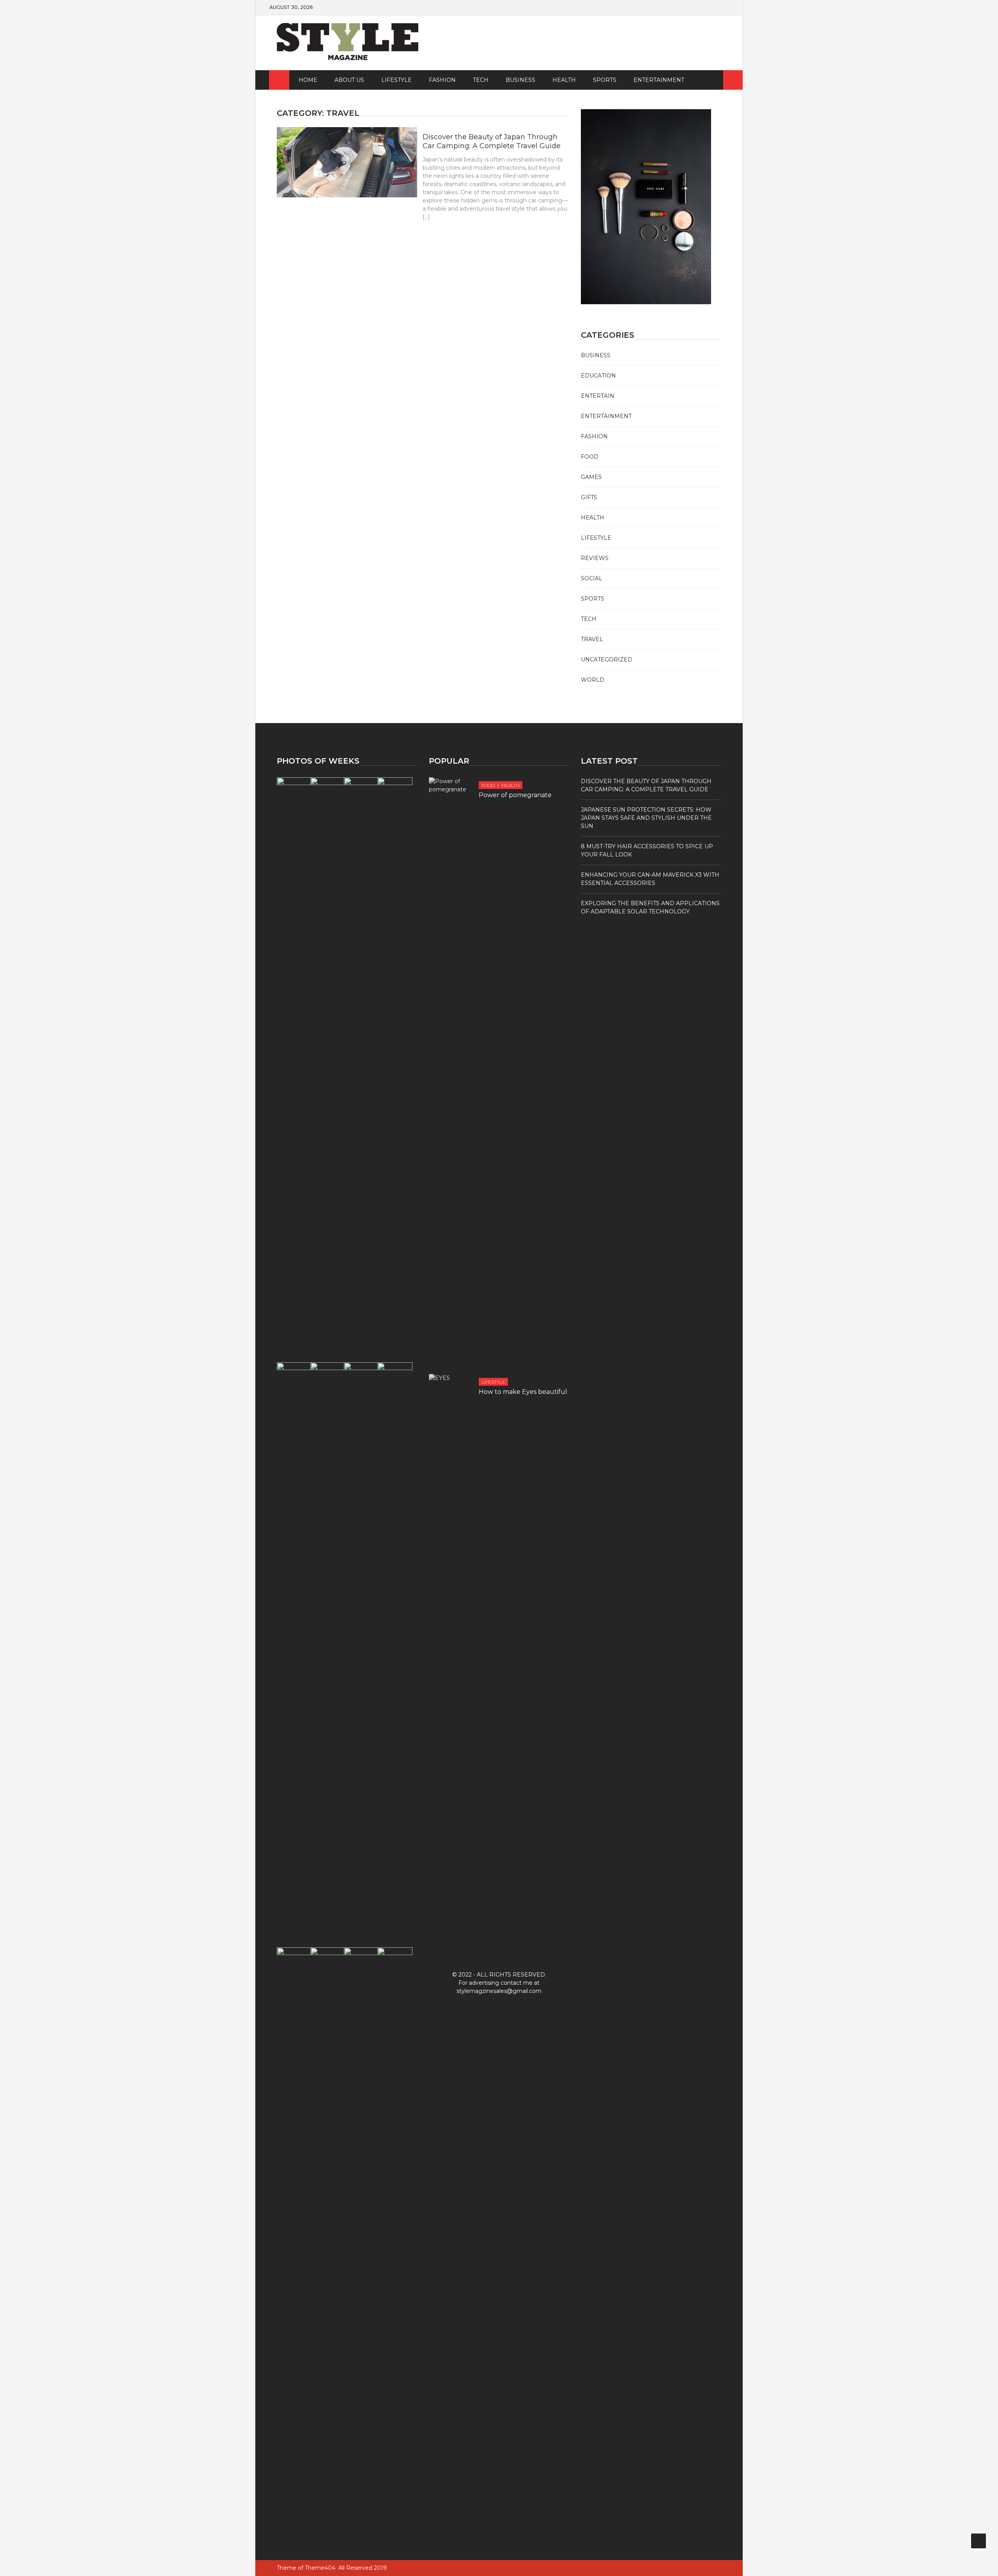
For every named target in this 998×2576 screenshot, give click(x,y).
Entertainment (659, 80)
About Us (349, 80)
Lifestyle (396, 80)
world (593, 680)
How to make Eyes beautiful (523, 1392)
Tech (481, 80)
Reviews (595, 558)
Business (520, 80)
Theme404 (320, 2568)
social (592, 578)
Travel (592, 639)
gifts (589, 497)
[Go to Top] (979, 2541)
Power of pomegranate (515, 795)
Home (308, 80)
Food (590, 457)
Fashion (442, 80)
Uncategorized (607, 660)
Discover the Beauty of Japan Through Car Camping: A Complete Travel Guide (492, 141)
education (598, 376)
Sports (605, 80)
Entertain (598, 396)
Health (564, 80)
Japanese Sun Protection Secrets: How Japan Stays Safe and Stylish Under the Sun (646, 818)
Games (591, 477)
